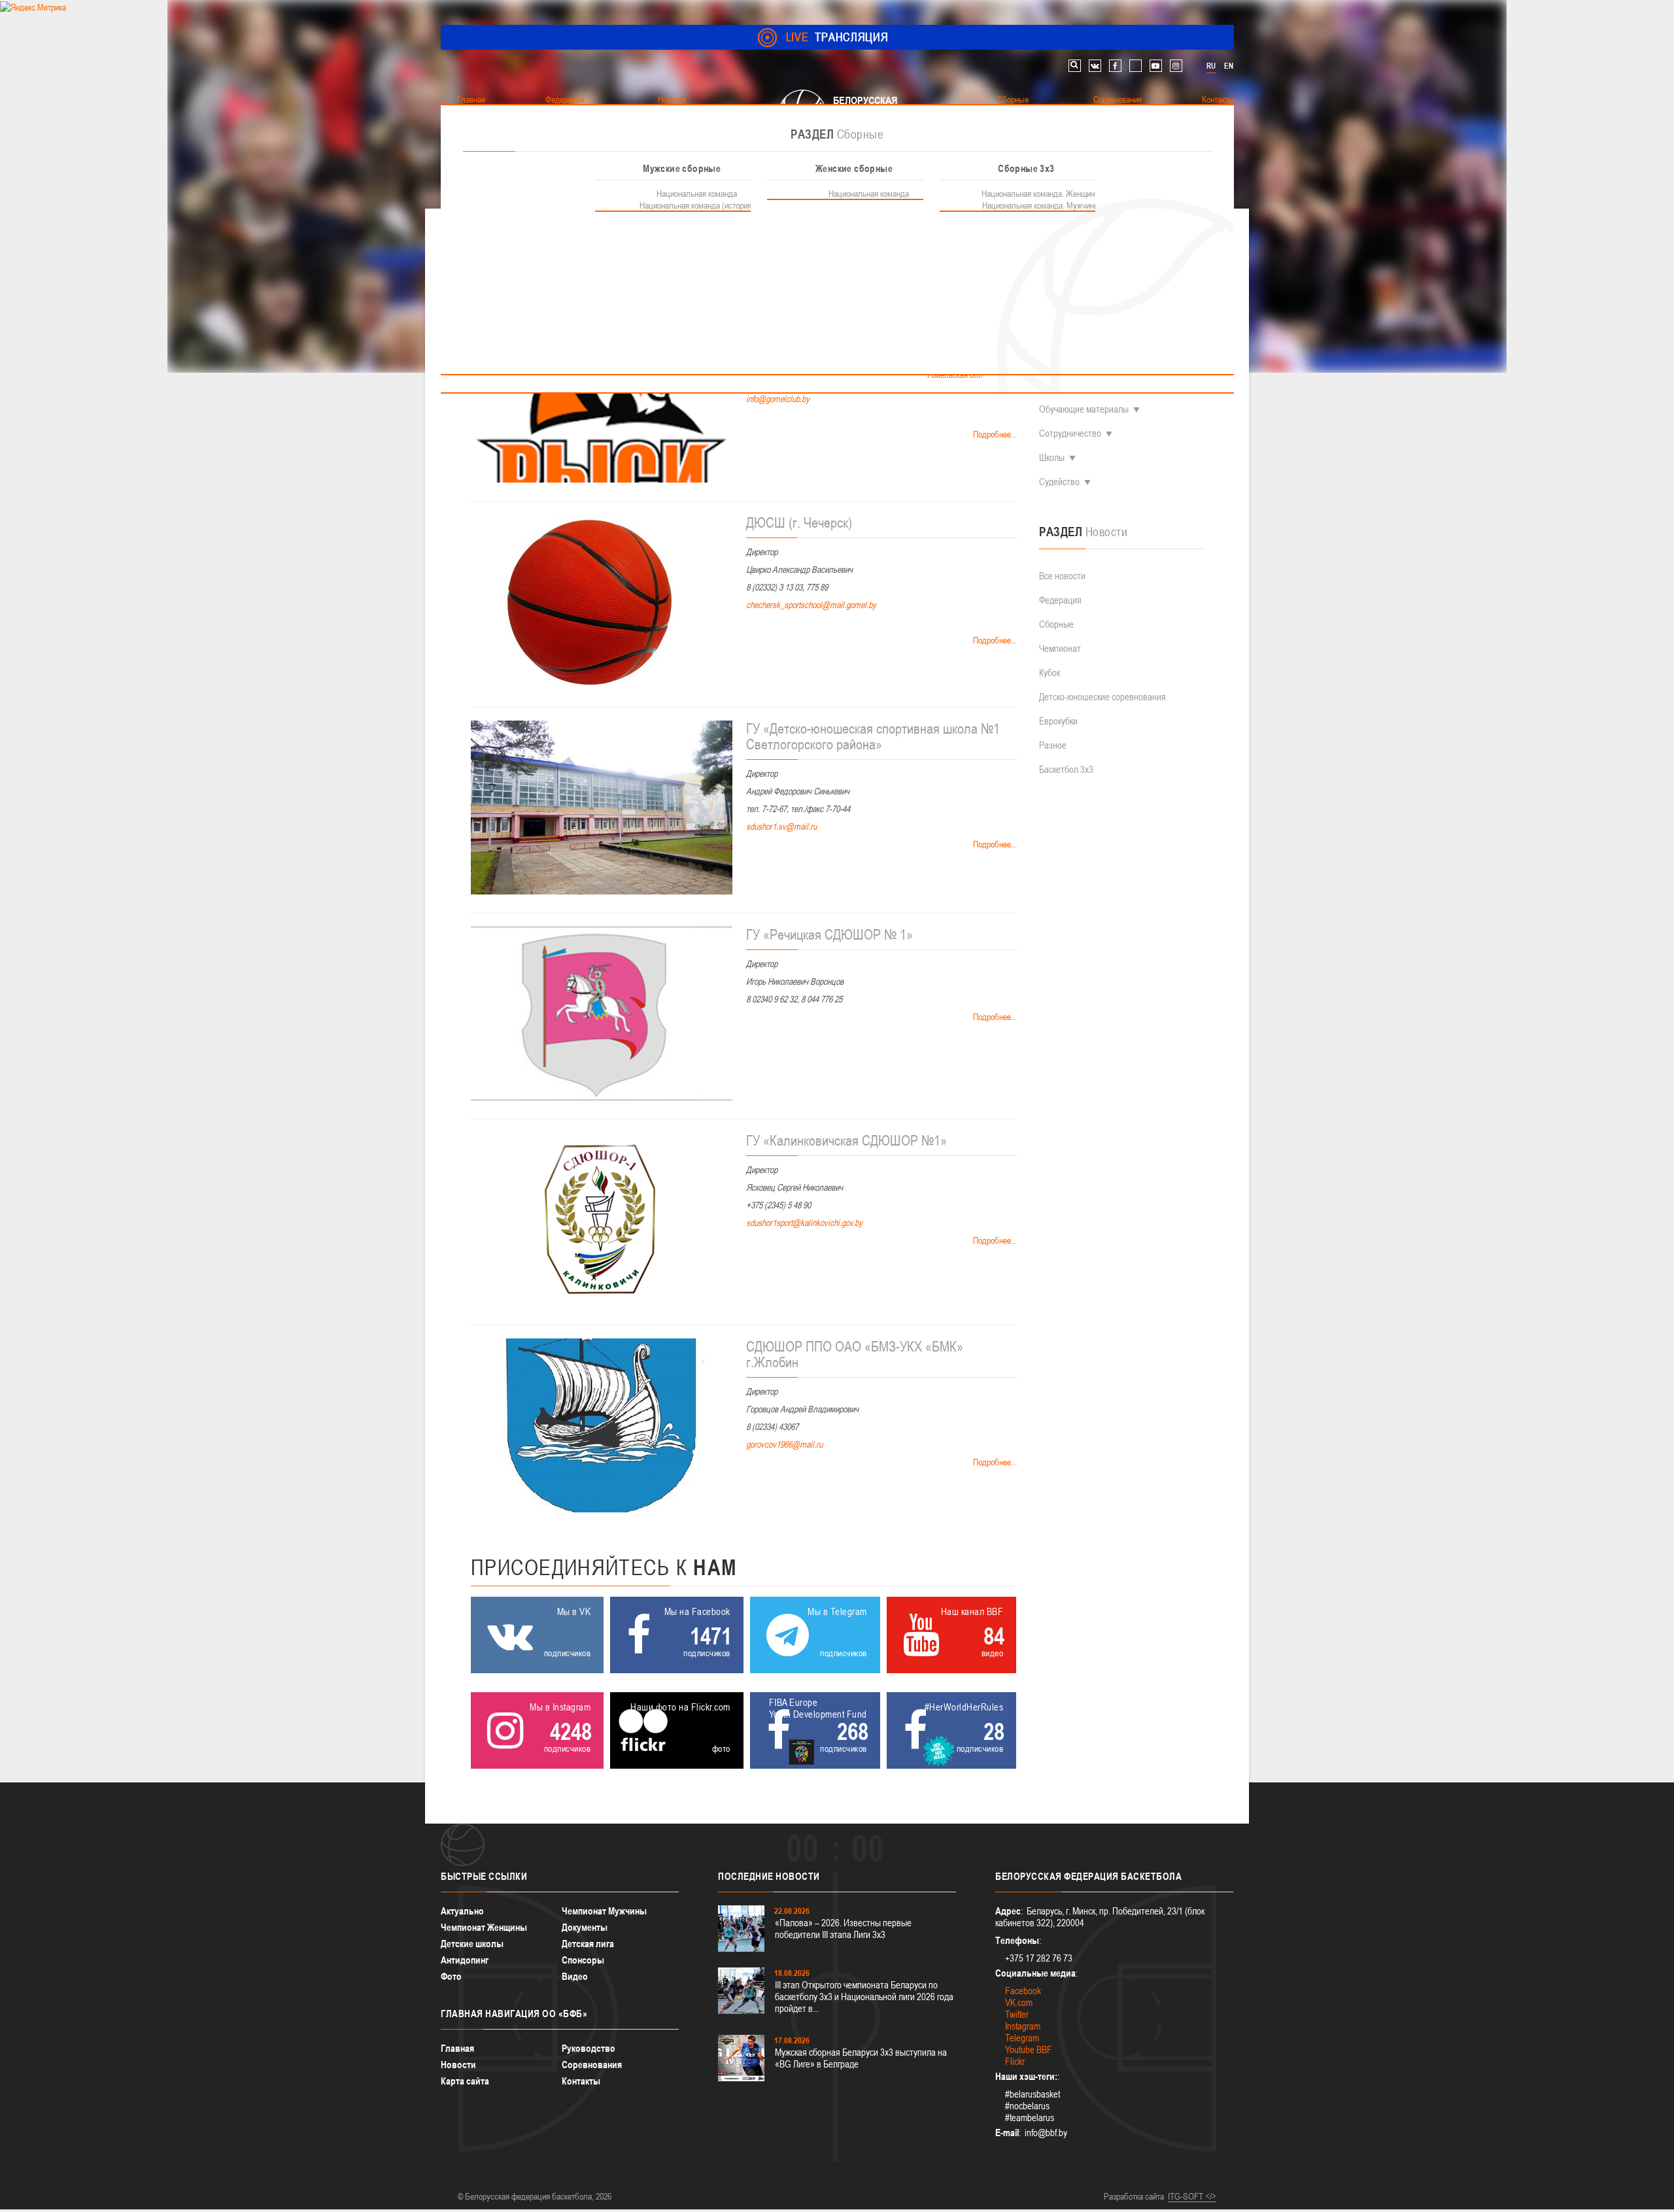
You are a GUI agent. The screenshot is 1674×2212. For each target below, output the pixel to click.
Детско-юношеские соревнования (1102, 697)
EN (1229, 66)
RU (1211, 66)
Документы (585, 1927)
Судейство (1059, 482)
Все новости (1062, 576)
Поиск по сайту (1075, 66)
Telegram (1022, 2038)
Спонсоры (583, 1960)
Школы (1052, 457)
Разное (1053, 745)
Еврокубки (1058, 721)
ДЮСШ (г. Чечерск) (799, 522)
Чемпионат (1060, 648)
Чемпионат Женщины (484, 1927)
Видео (575, 1976)
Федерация (1060, 600)
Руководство (589, 2048)
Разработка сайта (1134, 2196)
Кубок (1050, 672)
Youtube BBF (1029, 2050)
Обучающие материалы (1084, 409)
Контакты (581, 2081)
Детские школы (472, 1944)
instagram (1176, 66)
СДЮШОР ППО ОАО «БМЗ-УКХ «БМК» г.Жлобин (855, 1354)
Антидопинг (465, 1960)
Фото (451, 1976)
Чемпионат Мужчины (604, 1911)
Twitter (1017, 2014)
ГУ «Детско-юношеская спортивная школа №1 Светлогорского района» (873, 736)
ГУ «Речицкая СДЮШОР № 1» (829, 934)
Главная (457, 2048)
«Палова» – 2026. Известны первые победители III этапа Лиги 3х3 (843, 1929)
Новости (458, 2065)
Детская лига (588, 1944)
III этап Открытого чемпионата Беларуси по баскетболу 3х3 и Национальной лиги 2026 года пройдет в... (864, 1997)
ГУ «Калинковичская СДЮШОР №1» (846, 1140)
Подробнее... (994, 434)
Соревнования (592, 2065)
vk (1095, 66)
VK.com (1019, 2002)
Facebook (1023, 1991)
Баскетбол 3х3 (1066, 769)
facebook (1115, 66)
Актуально (462, 1911)
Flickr (1015, 2061)
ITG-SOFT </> (1192, 2196)
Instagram (1023, 2026)
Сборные (1056, 624)
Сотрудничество (1070, 433)
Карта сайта (465, 2081)
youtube (1156, 66)
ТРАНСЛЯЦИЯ (837, 37)
